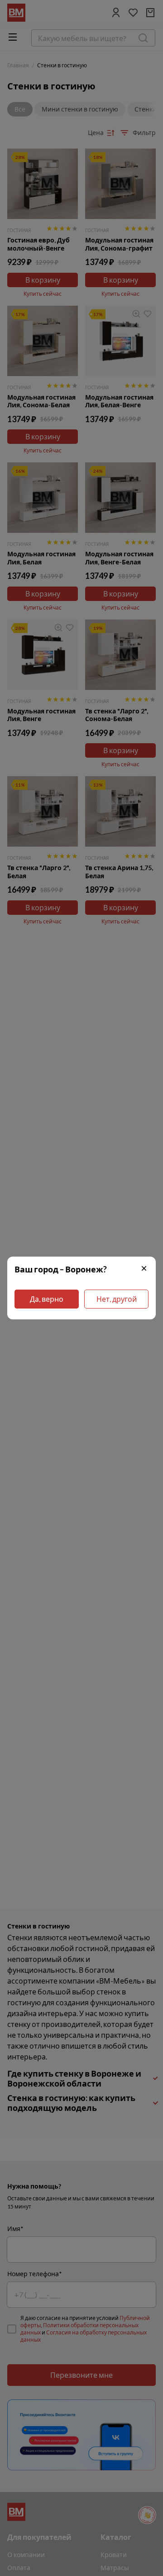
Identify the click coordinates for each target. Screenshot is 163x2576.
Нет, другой (117, 1299)
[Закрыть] (144, 1269)
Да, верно (47, 1299)
